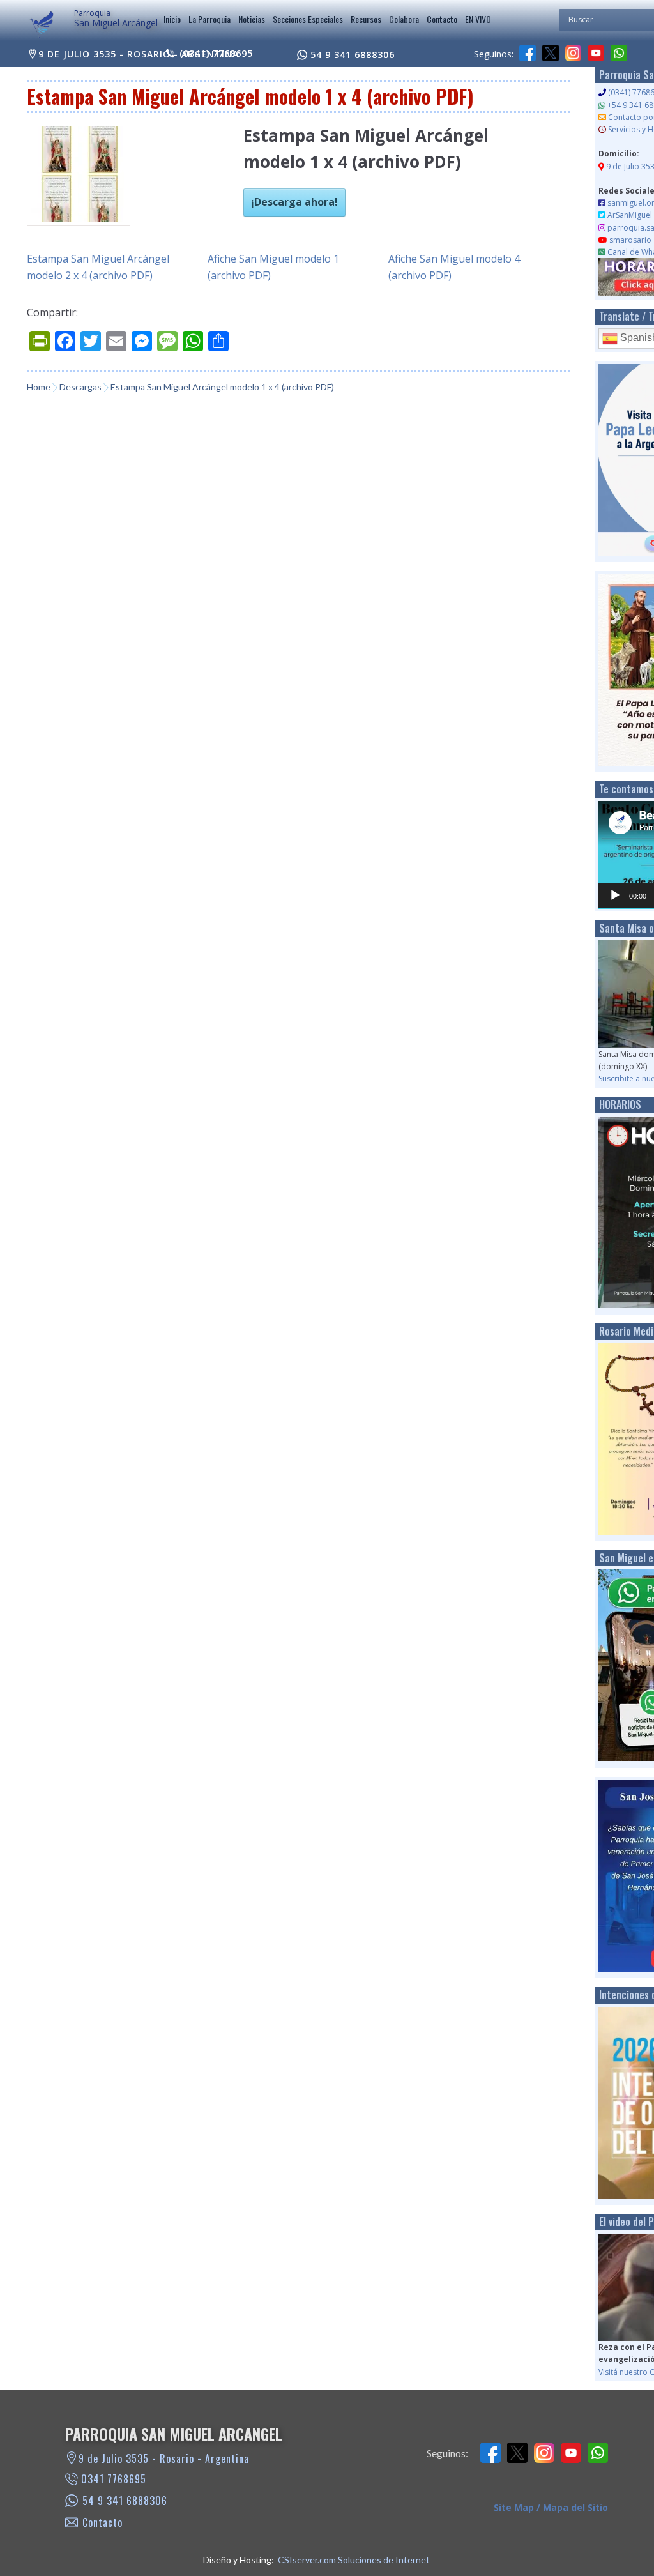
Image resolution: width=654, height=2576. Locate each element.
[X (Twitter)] (551, 53)
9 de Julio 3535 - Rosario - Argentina (139, 54)
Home (39, 387)
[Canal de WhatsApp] (619, 53)
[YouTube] (596, 53)
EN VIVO (478, 19)
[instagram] (574, 53)
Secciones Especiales (308, 19)
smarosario (630, 240)
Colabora (404, 19)
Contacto (442, 19)
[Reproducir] (615, 896)
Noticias (252, 19)
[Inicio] (42, 25)
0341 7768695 (114, 2479)
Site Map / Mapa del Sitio (551, 2507)
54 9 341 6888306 (353, 55)
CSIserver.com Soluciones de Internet (354, 2560)
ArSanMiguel (630, 215)
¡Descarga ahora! (294, 202)
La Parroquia (209, 19)
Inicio (172, 19)
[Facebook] (528, 53)
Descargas (80, 387)
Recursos (366, 19)
